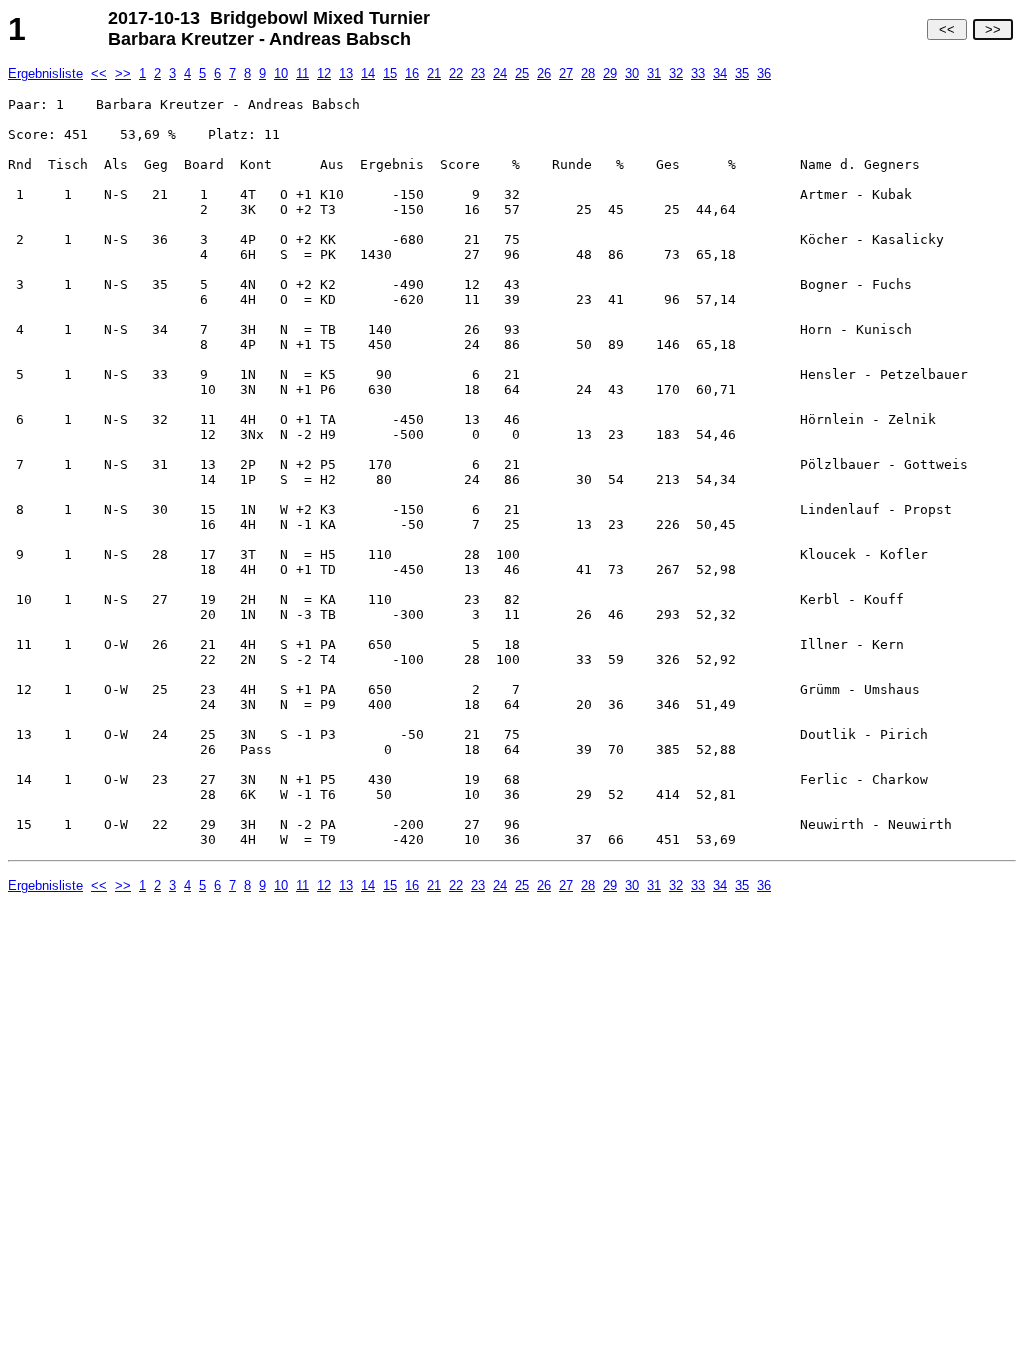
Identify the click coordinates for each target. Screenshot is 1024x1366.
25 (522, 73)
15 (390, 73)
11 (302, 73)
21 (434, 73)
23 (478, 73)
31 (654, 73)
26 (544, 73)
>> (993, 29)
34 (720, 73)
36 (764, 73)
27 (566, 73)
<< (947, 29)
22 (456, 73)
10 (281, 73)
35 (742, 73)
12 (324, 73)
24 (500, 73)
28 (588, 73)
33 (698, 73)
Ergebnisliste (45, 73)
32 (676, 73)
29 (610, 73)
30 (632, 73)
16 (412, 73)
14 (368, 73)
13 (346, 73)
